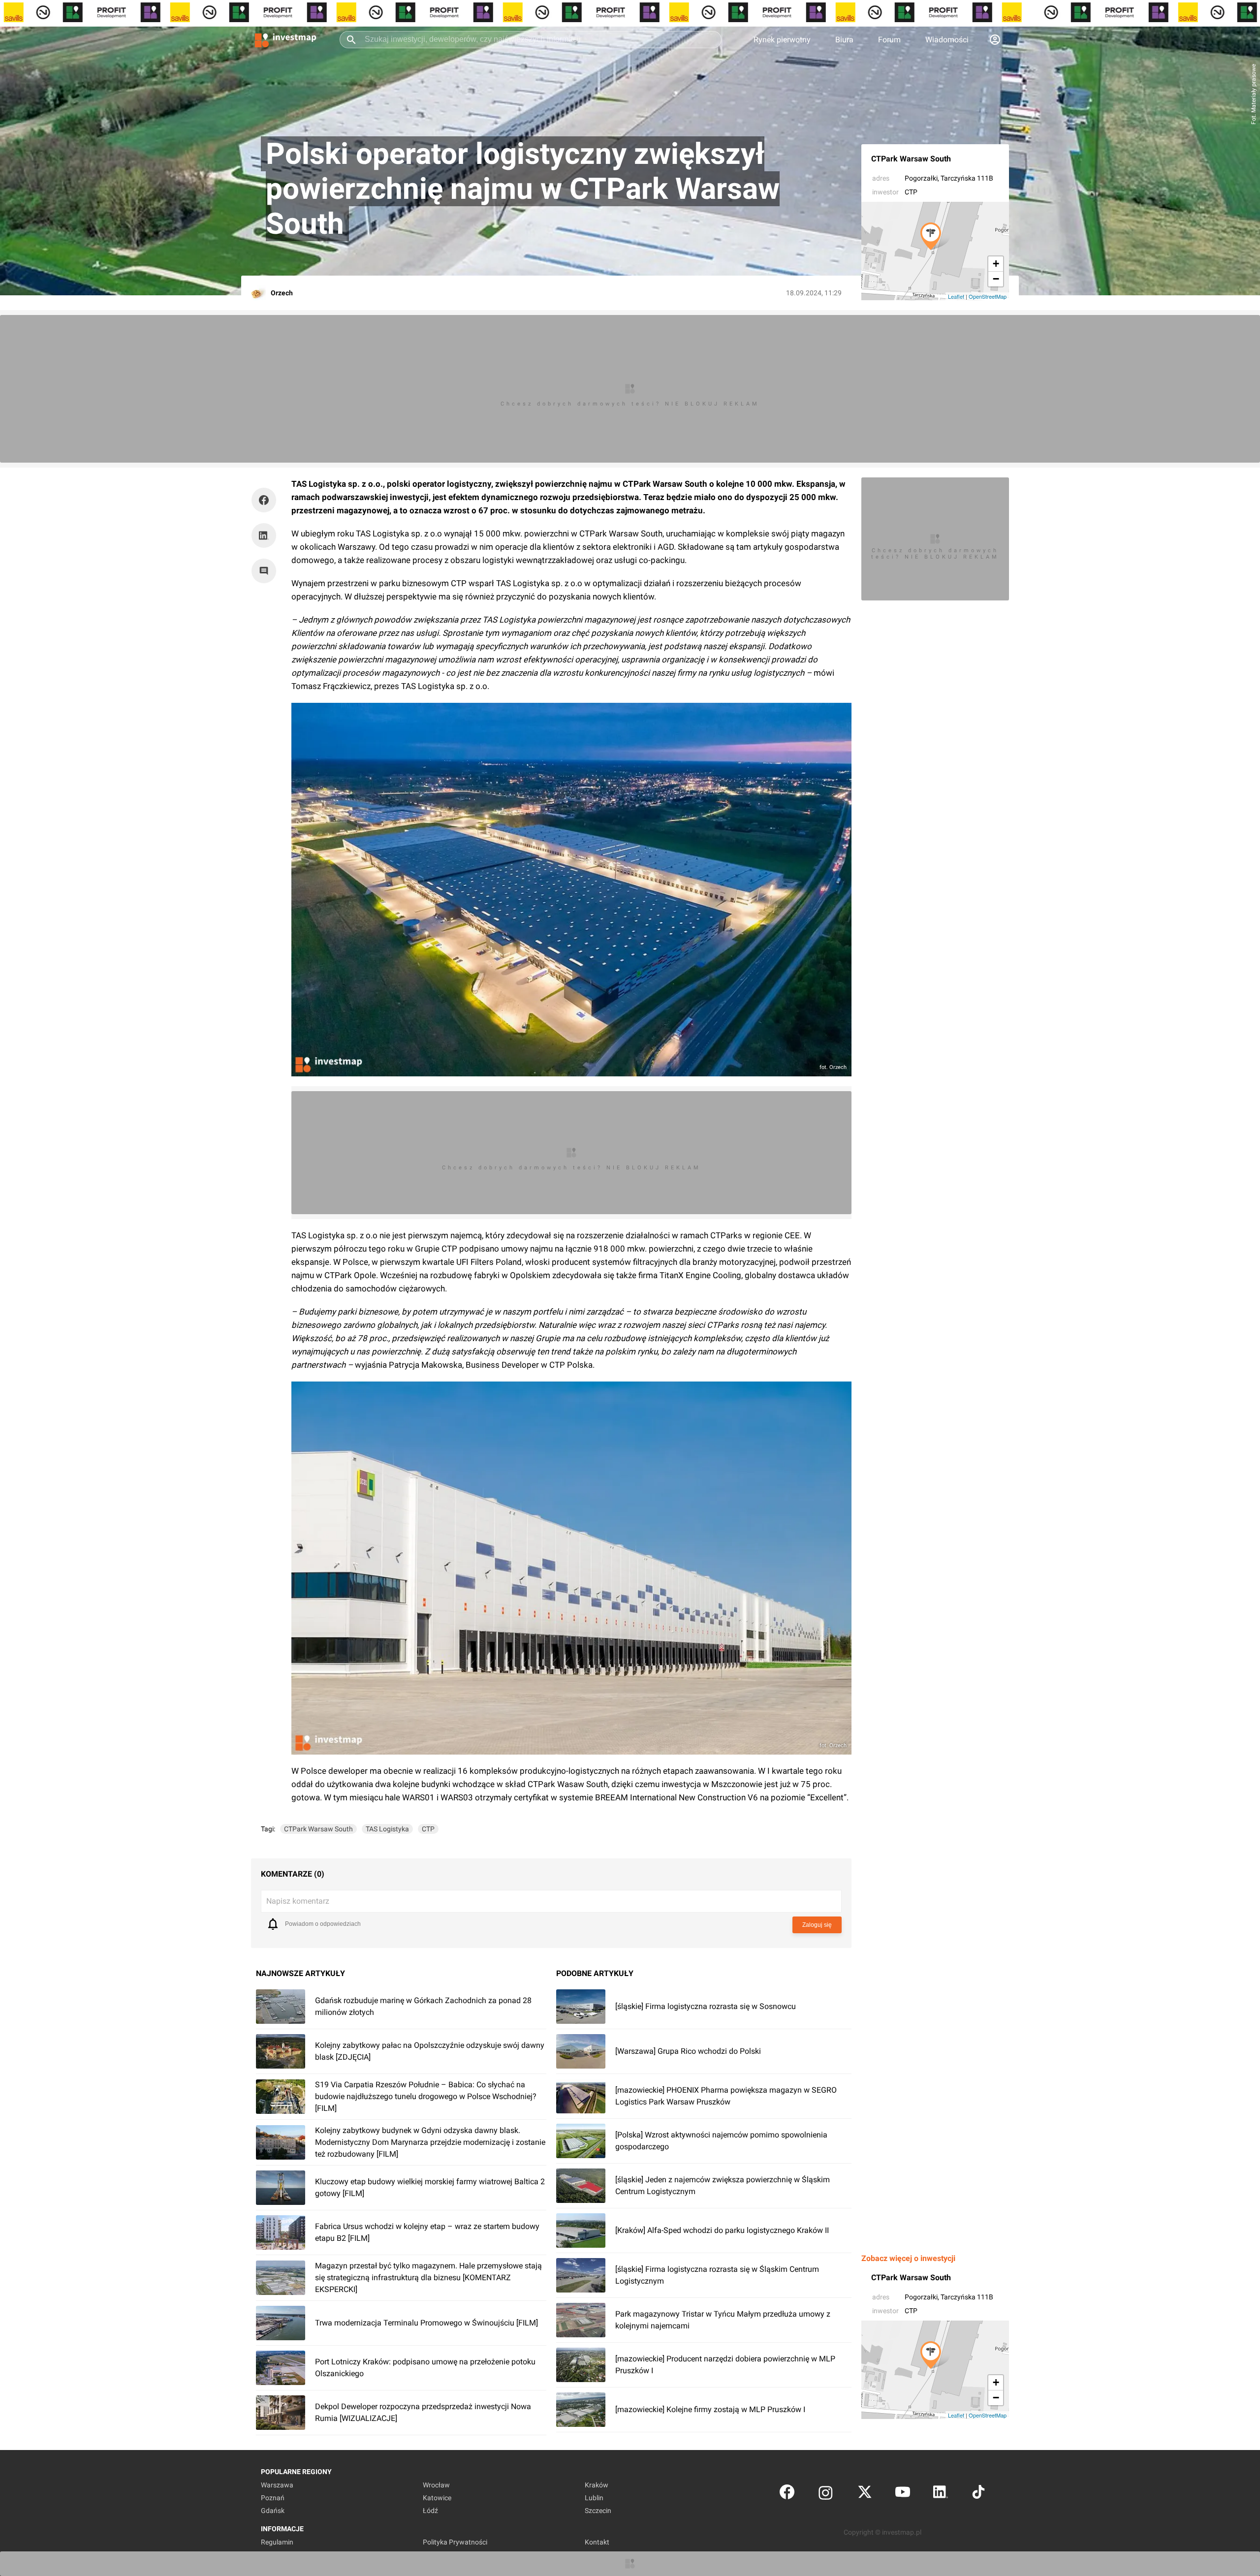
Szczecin (598, 2511)
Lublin (594, 2498)
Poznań (273, 2498)
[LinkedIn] (941, 2494)
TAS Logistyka (387, 1829)
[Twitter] (865, 2494)
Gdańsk (273, 2511)
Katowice (437, 2498)
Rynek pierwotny (782, 40)
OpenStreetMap (988, 296)
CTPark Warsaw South (911, 159)
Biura (844, 40)
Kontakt (597, 2542)
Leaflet (956, 296)
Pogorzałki (921, 178)
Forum (889, 40)
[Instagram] (826, 2494)
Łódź (430, 2511)
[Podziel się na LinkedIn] (264, 535)
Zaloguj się (817, 1925)
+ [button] (996, 264)
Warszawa (277, 2485)
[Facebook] (787, 2494)
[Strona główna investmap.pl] (285, 39)
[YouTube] (903, 2494)
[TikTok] (978, 2494)
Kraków (597, 2485)
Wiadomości (947, 40)
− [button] (996, 279)
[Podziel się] (266, 500)
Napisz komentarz (298, 1901)
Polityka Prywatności (455, 2542)
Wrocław (436, 2485)
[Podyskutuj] (266, 571)
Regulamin (277, 2542)
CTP (911, 192)
